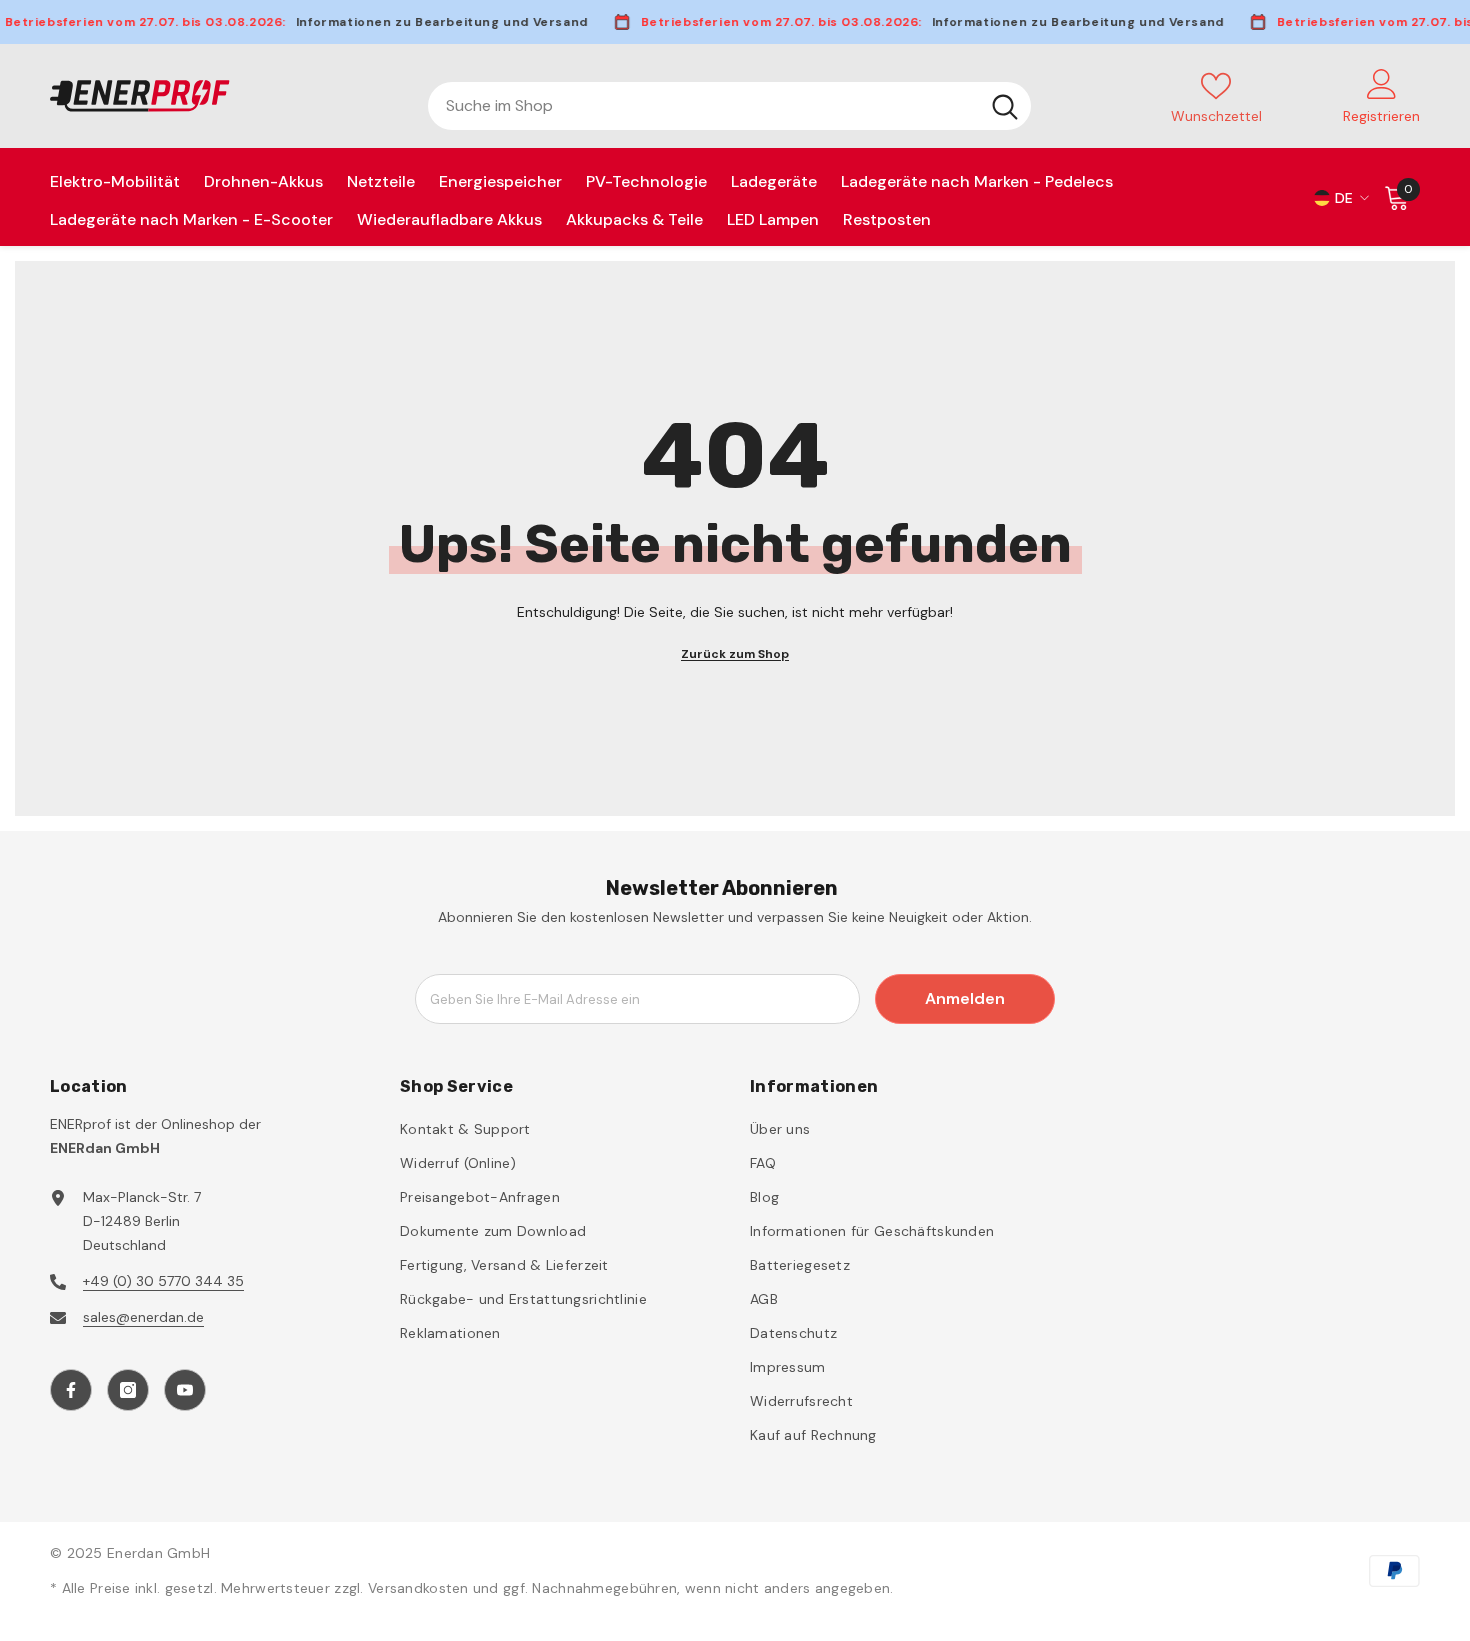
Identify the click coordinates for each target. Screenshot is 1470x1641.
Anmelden (965, 998)
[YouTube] (185, 1390)
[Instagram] (128, 1390)
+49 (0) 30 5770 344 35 (163, 1281)
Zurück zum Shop (735, 654)
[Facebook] (71, 1390)
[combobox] (703, 106)
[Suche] (729, 106)
